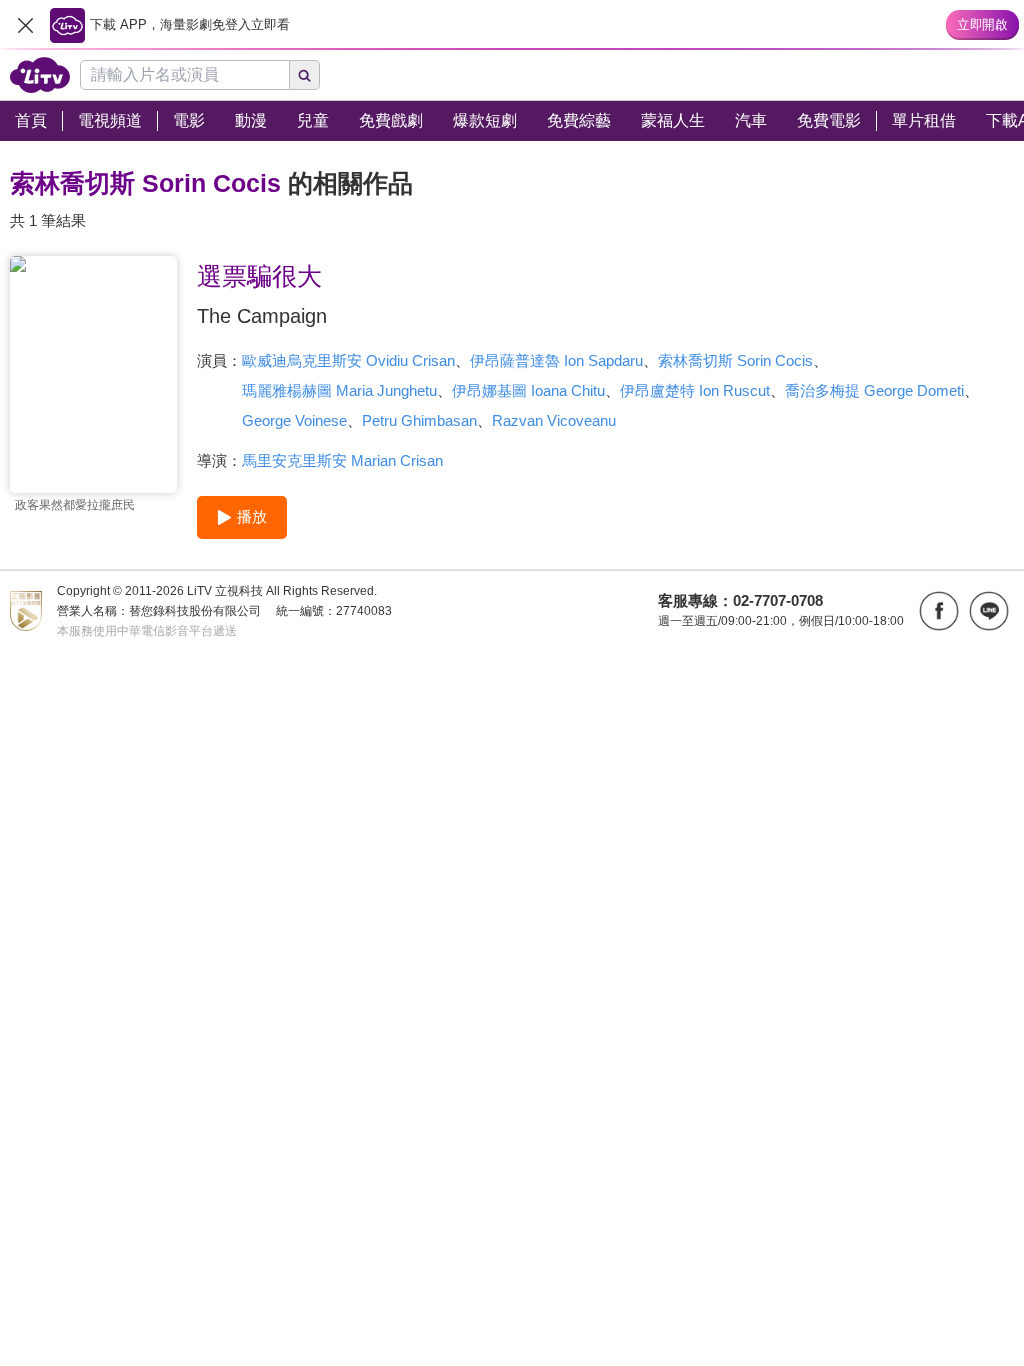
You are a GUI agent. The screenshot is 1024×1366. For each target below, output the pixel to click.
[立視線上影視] (40, 75)
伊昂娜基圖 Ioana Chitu (528, 390)
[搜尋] (305, 75)
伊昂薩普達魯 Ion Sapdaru (556, 360)
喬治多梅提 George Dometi (874, 390)
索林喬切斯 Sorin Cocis (735, 360)
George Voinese (294, 420)
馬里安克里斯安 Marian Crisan (342, 460)
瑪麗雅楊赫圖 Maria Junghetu (339, 390)
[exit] (25, 25)
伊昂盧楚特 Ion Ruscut (695, 390)
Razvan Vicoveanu (554, 420)
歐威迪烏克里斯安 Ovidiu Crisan (348, 360)
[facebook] (939, 611)
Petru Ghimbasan (419, 420)
